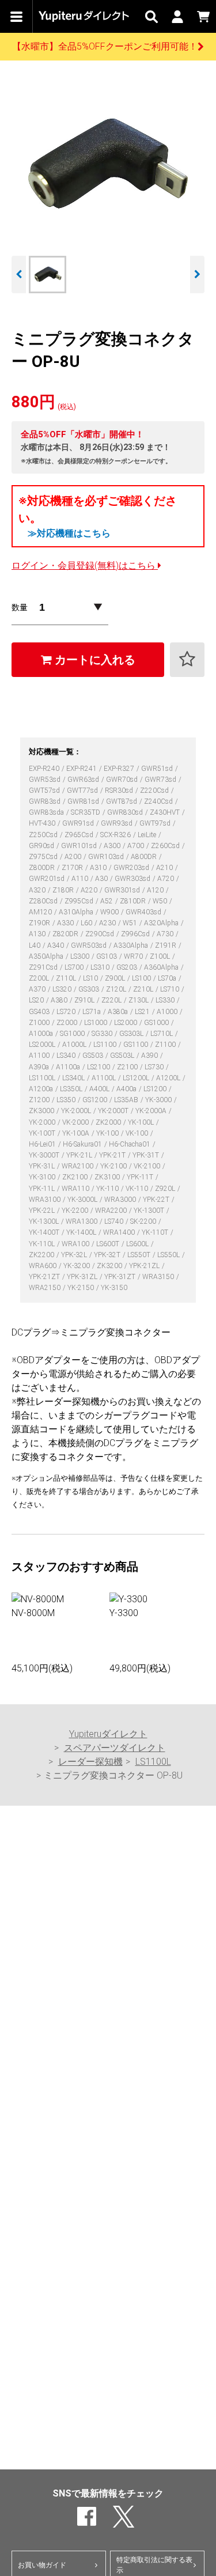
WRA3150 (159, 1277)
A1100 (40, 1056)
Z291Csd (44, 967)
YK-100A (77, 1133)
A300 (113, 846)
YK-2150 (82, 1288)
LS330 (166, 1000)
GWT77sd (83, 790)
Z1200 (40, 1100)
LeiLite (148, 835)
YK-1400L (82, 1232)
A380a (119, 1012)
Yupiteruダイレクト (108, 1734)
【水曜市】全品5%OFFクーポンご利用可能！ (105, 46)
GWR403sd (144, 912)
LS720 (67, 1012)
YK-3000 (159, 1100)
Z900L (116, 978)
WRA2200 (112, 1211)
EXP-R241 (82, 769)
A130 (38, 934)
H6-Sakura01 (83, 1144)
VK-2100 (148, 1166)
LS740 (115, 1221)
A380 (60, 1000)
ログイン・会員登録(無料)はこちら (85, 565)
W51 (131, 923)
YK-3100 (43, 1177)
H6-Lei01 (43, 1144)
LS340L (74, 1078)
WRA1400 (120, 1232)
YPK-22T (157, 1200)
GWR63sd (84, 780)
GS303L (132, 1034)
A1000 (168, 1012)
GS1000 (157, 1023)
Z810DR (134, 901)
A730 (166, 934)
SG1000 (73, 1034)
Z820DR (66, 934)
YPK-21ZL (145, 1266)
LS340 (67, 1056)
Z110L (67, 978)
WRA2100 (78, 1166)
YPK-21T (113, 1155)
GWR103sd (107, 857)
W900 (110, 912)
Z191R (166, 945)
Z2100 (128, 1067)
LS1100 (106, 1045)
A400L (100, 1089)
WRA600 (43, 1266)
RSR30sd (120, 790)
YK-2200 (76, 1211)
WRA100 (76, 1244)
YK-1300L (45, 1221)
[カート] (203, 16)
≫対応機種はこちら (69, 533)
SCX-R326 (116, 835)
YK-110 (108, 1189)
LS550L (169, 1255)
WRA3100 (46, 1200)
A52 (107, 901)
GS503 (94, 1056)
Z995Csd (80, 901)
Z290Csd (101, 934)
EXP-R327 (120, 769)
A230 (108, 923)
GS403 (40, 1012)
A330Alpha (132, 945)
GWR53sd (46, 780)
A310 (99, 868)
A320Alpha (162, 923)
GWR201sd (48, 879)
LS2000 (126, 1023)
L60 (87, 923)
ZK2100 (76, 1177)
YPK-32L (75, 1255)
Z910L (85, 1000)
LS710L (162, 1034)
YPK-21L (80, 1155)
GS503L (123, 1056)
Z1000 (40, 1023)
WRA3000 (121, 1200)
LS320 (63, 989)
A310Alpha (77, 912)
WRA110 (76, 1189)
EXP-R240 (45, 769)
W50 (161, 901)
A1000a (42, 1034)
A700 (137, 846)
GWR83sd (46, 801)
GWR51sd (158, 769)
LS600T (109, 1244)
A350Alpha (47, 956)
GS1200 (96, 1100)
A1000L (75, 1045)
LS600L (138, 1244)
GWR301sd (123, 890)
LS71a (92, 1012)
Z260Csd (166, 846)
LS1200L (137, 1078)
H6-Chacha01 (130, 1144)
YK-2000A (152, 1111)
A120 (156, 890)
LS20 (37, 1000)
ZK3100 (108, 1177)
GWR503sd (90, 945)
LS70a (168, 978)
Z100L (161, 956)
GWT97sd (156, 823)
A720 (166, 879)
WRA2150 (46, 1288)
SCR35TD (86, 812)
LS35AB (127, 1100)
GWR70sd (123, 780)
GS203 (128, 967)
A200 (74, 857)
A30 (102, 879)
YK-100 (108, 1133)
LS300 (81, 956)
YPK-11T (141, 1177)
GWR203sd (132, 868)
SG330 (103, 1034)
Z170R (73, 868)
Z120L (117, 989)
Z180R (64, 890)
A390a (40, 1067)
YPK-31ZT (121, 1277)
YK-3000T (45, 1155)
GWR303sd (133, 879)
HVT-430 (43, 823)
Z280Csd (44, 901)
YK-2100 (114, 1166)
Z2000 (68, 1023)
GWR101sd (80, 846)
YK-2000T (114, 1111)
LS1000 (96, 1023)
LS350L (72, 1089)
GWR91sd (79, 823)
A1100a (69, 1067)
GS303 (90, 989)
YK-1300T (150, 1211)
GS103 (107, 956)
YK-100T (43, 1133)
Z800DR (43, 868)
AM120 (41, 912)
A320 (38, 890)
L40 (35, 945)
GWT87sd (122, 801)
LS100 (142, 978)
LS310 (101, 967)
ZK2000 (109, 1122)
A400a (127, 1089)
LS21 (143, 1012)
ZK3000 (42, 1111)
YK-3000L (83, 1200)
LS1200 (156, 1089)
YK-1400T (45, 1232)
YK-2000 (43, 1122)
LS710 (170, 989)
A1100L (105, 1078)
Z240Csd (159, 801)
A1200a (42, 1089)
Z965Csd (80, 835)
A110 (81, 879)
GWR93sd (118, 823)
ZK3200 (110, 1266)
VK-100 (138, 1133)
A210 (165, 868)
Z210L (144, 989)
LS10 (91, 978)
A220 (90, 890)
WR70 (134, 956)
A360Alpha (162, 967)
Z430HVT (166, 812)
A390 (150, 1056)
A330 (66, 923)
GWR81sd (84, 801)
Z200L (40, 978)
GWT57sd (45, 790)
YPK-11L (43, 1189)
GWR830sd (126, 812)
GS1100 (137, 1045)
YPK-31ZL (83, 1277)
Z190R (40, 923)
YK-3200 (77, 1266)
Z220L (112, 1000)
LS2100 (99, 1067)
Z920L (166, 1189)
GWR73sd (161, 780)
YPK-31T (147, 1155)
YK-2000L (77, 1111)
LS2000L (43, 1045)
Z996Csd (136, 934)
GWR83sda (47, 812)
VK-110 (138, 1189)
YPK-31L (43, 1166)
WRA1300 (82, 1221)
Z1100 (166, 1045)
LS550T (140, 1255)
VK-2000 (76, 1122)
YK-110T (156, 1232)
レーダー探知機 (90, 1762)
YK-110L (43, 1244)
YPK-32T (108, 1255)
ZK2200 (42, 1255)
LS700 (75, 967)
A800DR (145, 857)
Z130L (139, 1000)
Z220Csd (155, 790)
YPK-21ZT (45, 1277)
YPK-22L (43, 1211)
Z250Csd (44, 835)
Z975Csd (44, 857)
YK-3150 (114, 1288)
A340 (56, 945)
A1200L (169, 1078)
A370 (38, 989)
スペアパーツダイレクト (115, 1748)
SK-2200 (144, 1221)
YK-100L (142, 1122)
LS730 (155, 1067)
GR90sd (42, 846)
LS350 (67, 1100)
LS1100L (43, 1078)
